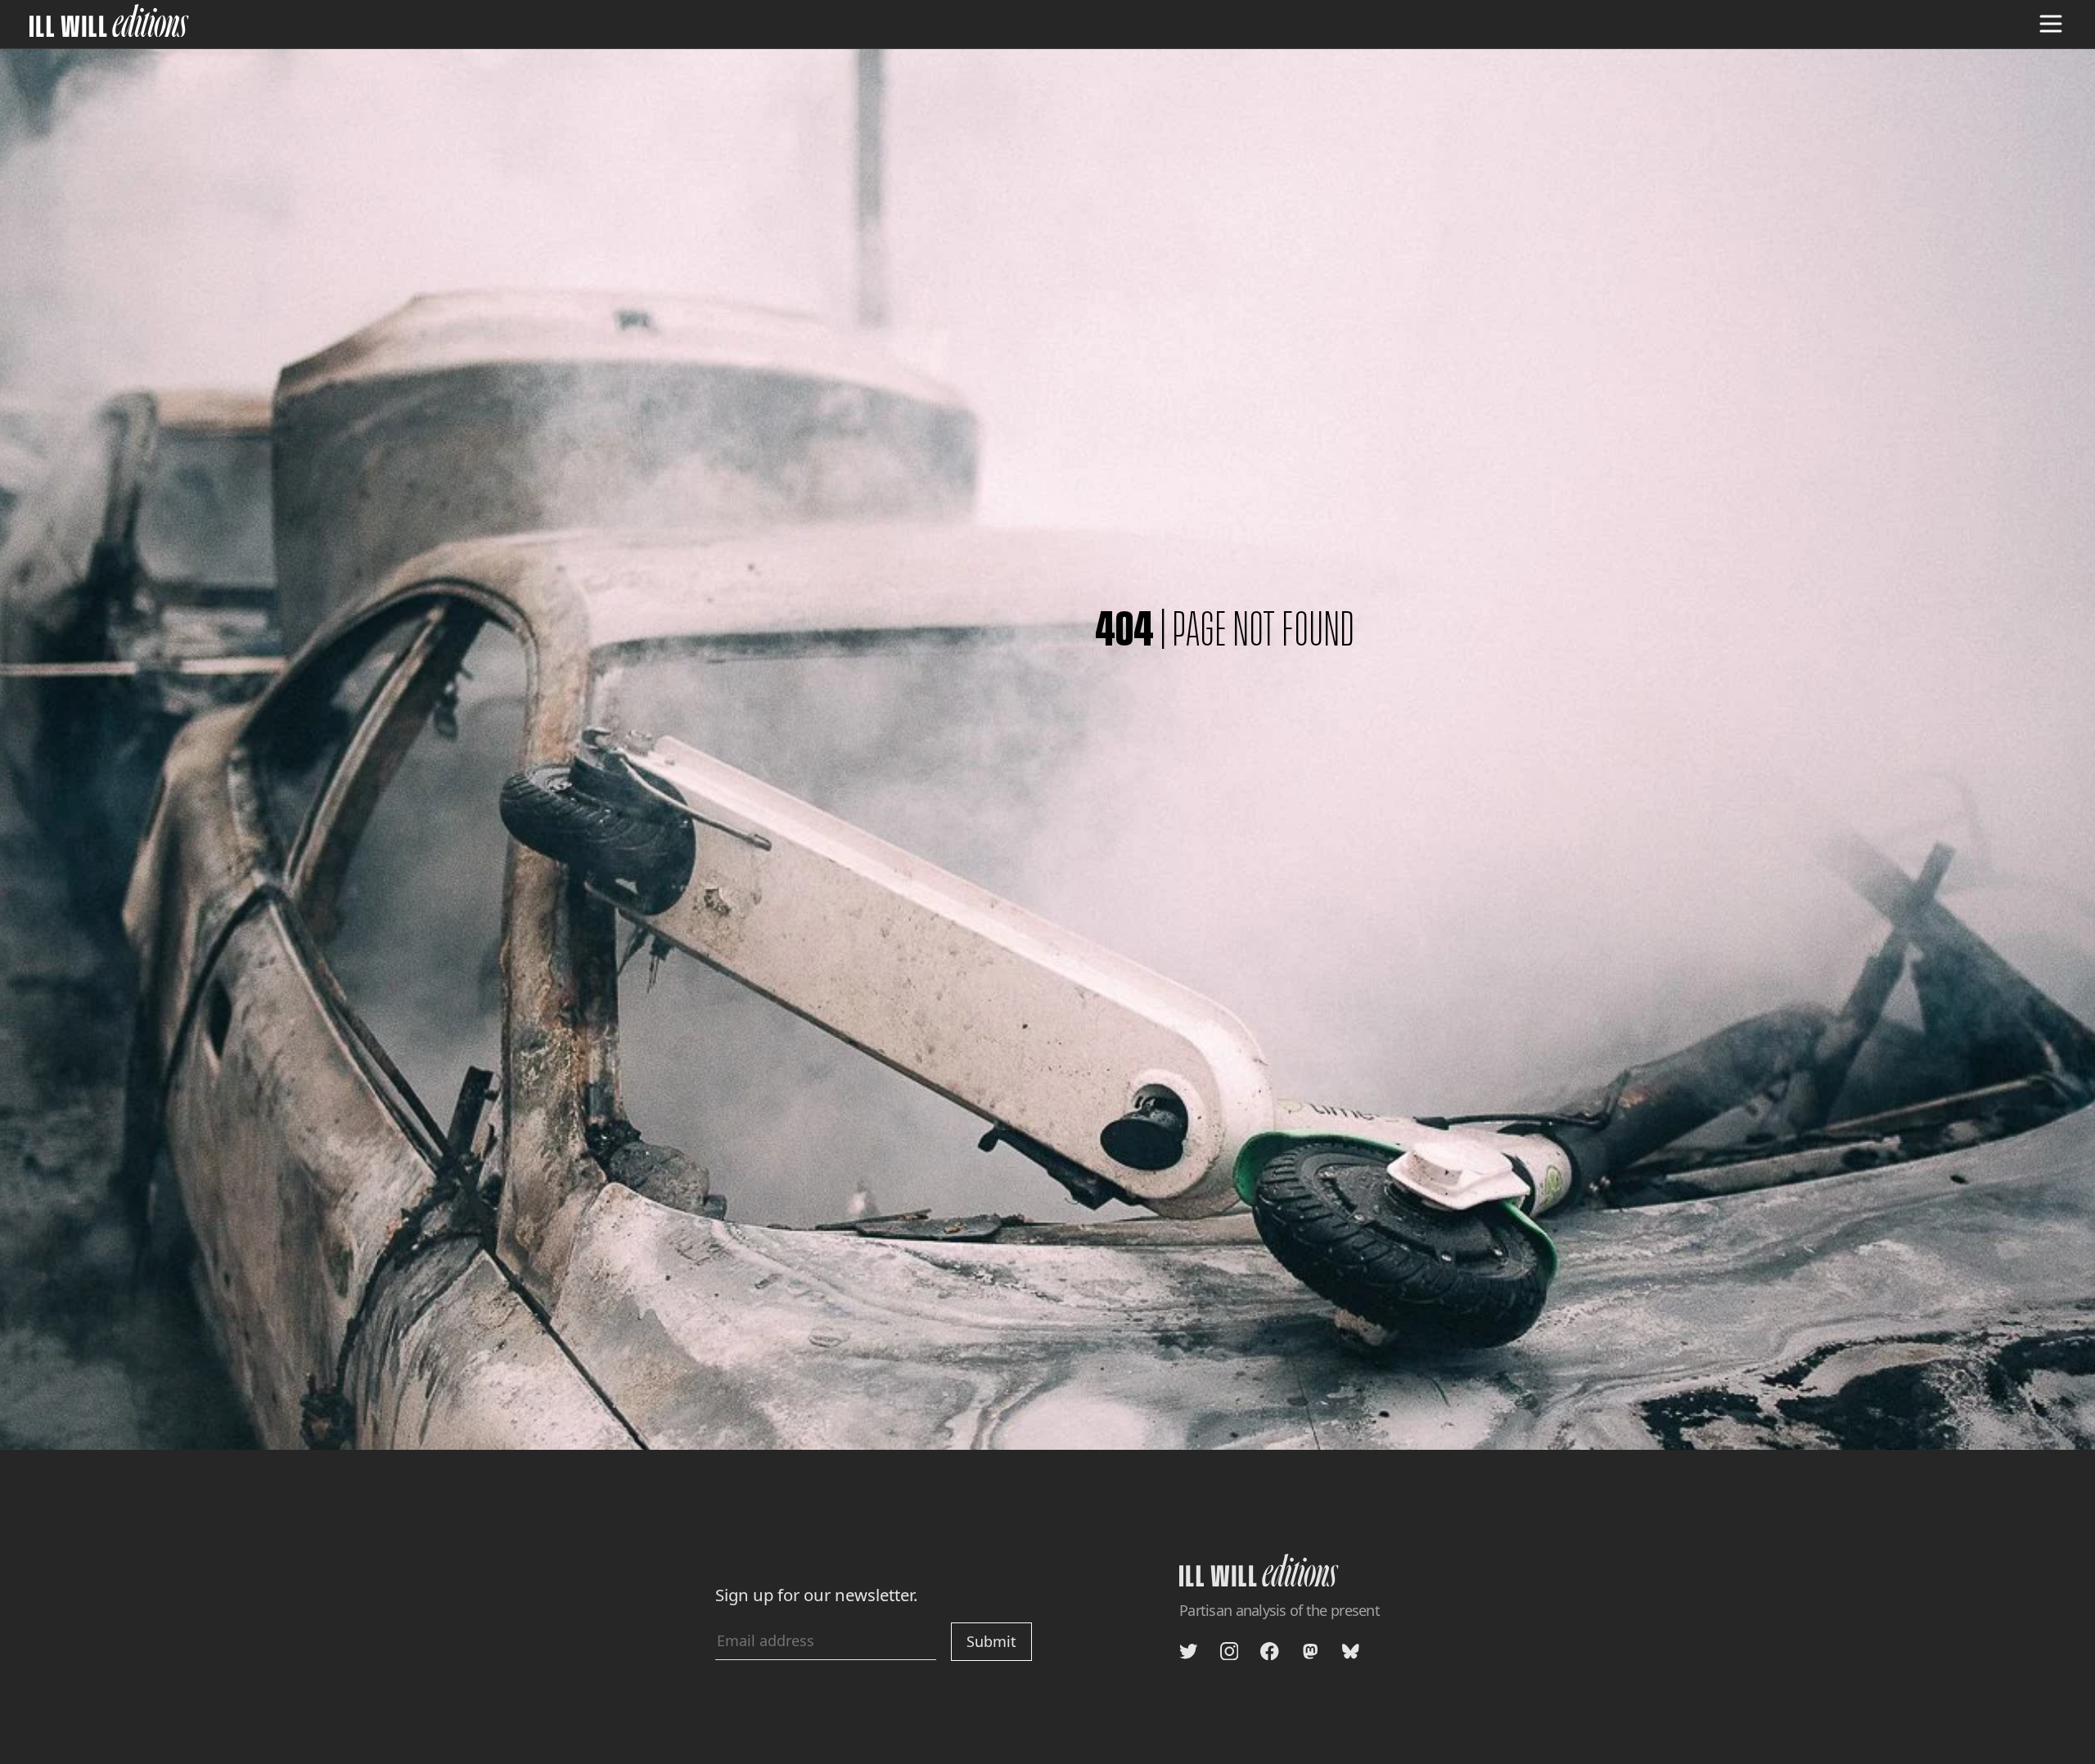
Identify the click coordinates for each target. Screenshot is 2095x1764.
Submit (991, 1641)
